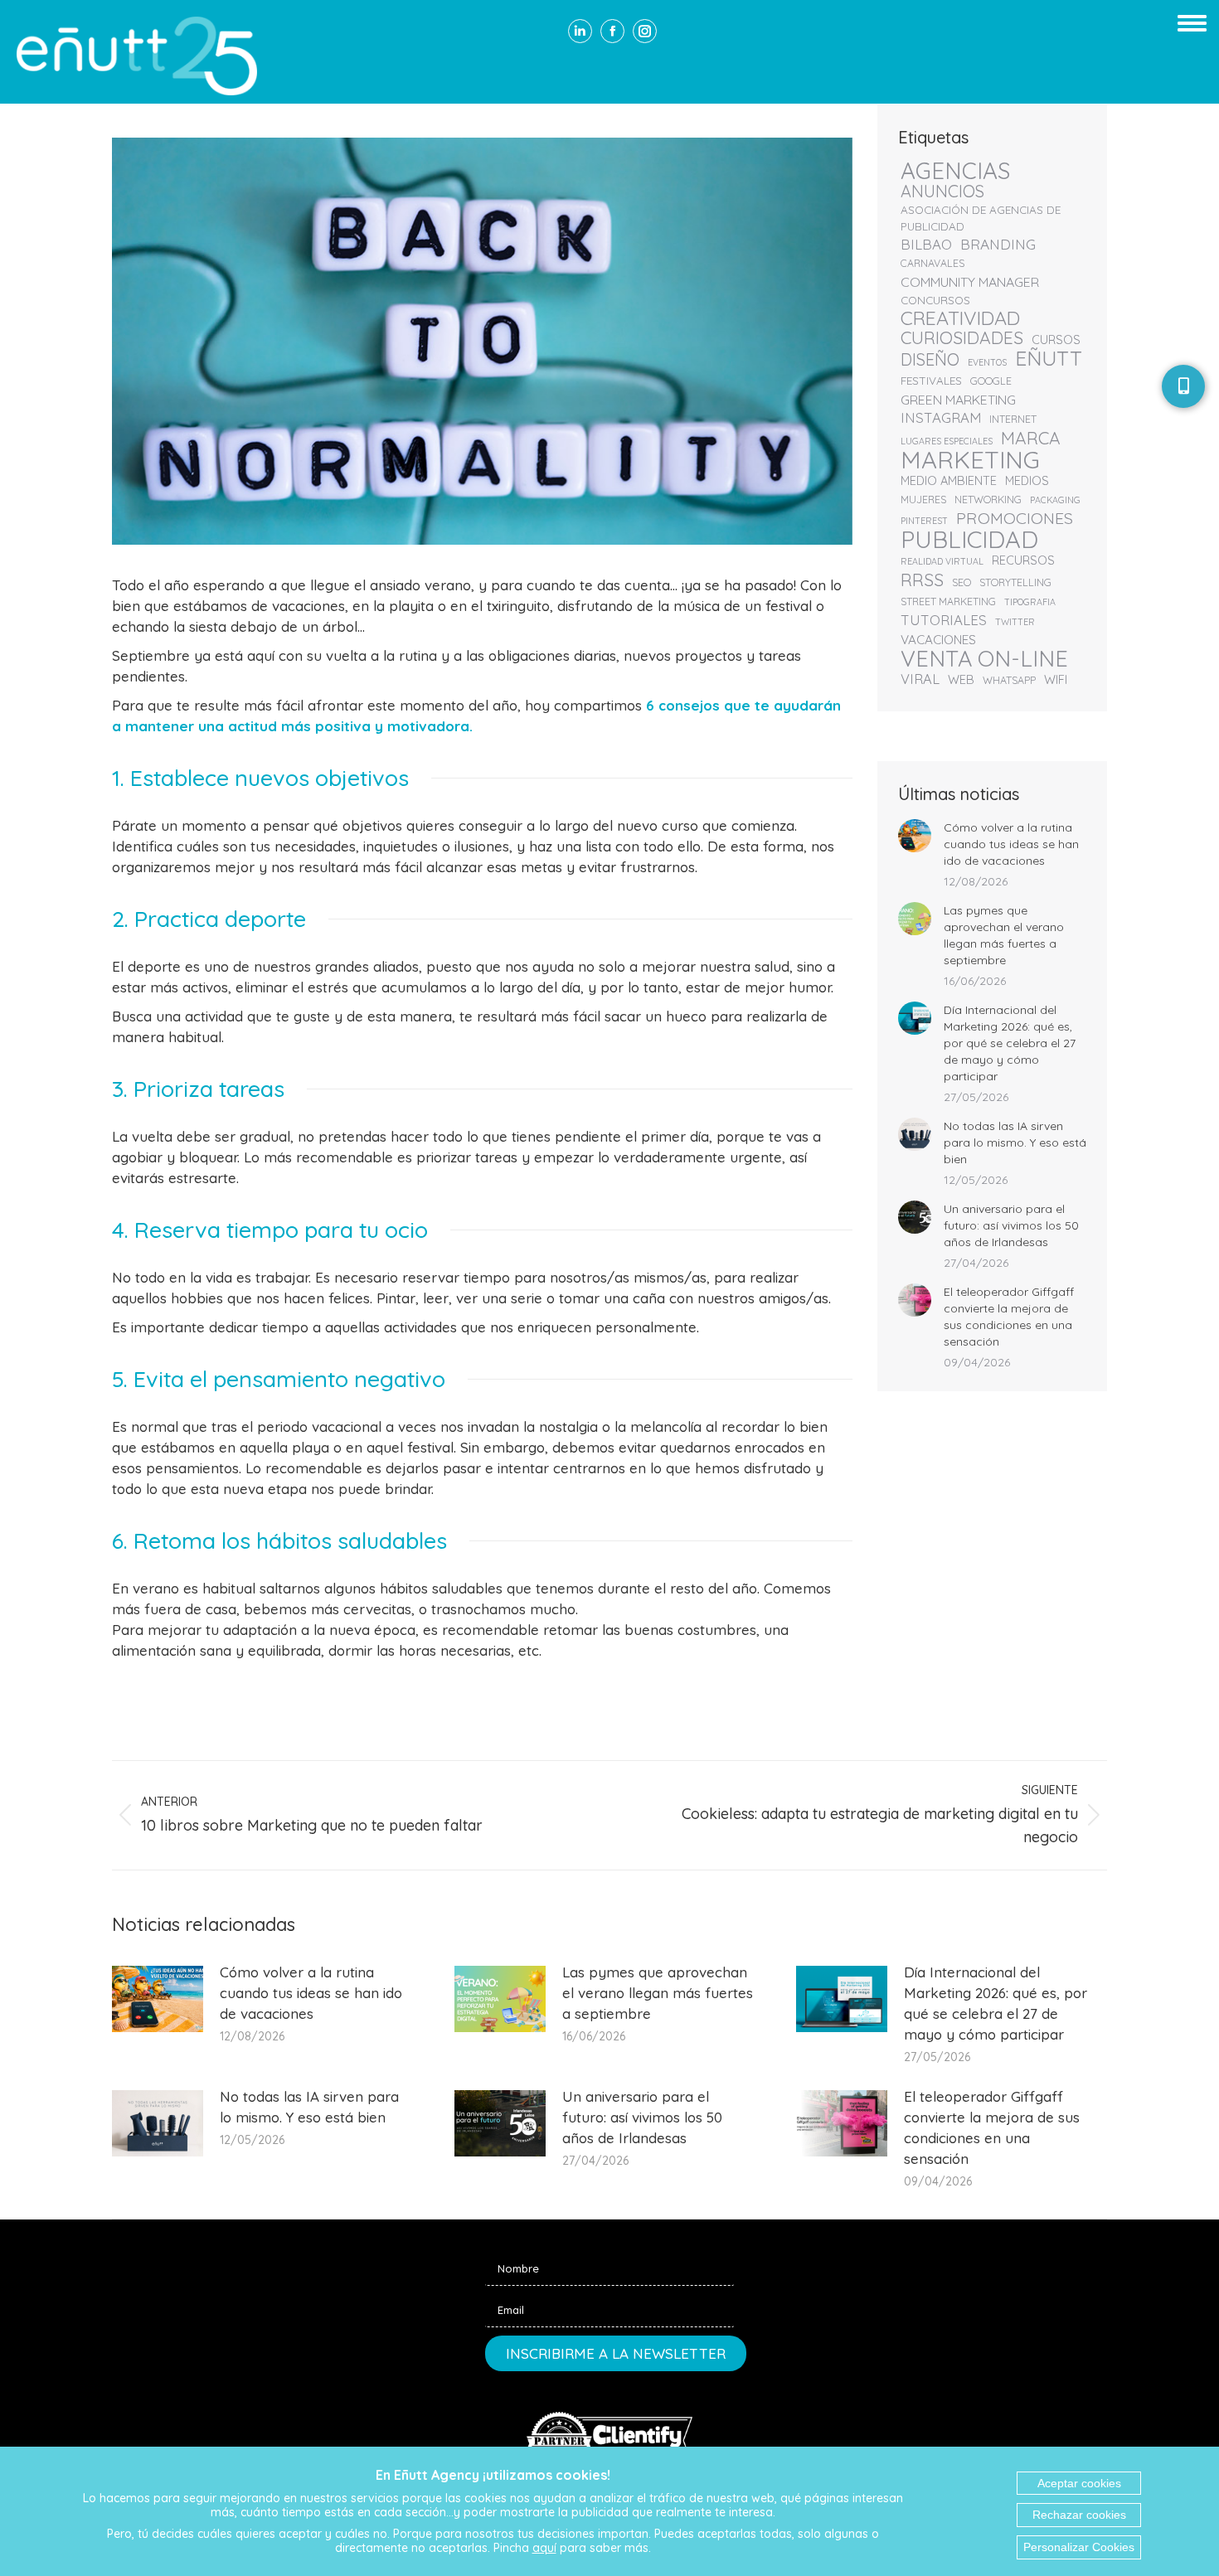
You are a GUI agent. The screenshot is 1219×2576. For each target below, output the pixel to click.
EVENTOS (987, 362)
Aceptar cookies (1079, 2483)
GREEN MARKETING (958, 400)
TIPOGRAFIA (1030, 602)
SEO (962, 582)
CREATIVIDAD (960, 318)
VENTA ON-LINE (984, 658)
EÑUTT (1049, 358)
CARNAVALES (932, 263)
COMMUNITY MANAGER (970, 282)
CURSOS (1056, 340)
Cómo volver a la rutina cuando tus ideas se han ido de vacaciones (1011, 844)
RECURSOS (1023, 560)
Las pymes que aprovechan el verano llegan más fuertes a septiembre (1004, 935)
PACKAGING (1055, 500)
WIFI (1056, 679)
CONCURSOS (935, 300)
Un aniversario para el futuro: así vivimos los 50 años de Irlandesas (1011, 1225)
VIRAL (920, 679)
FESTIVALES (931, 380)
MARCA (1031, 438)
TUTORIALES (944, 620)
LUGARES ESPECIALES (947, 441)
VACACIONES (938, 640)
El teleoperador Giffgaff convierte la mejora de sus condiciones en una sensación (1009, 1317)
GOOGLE (991, 381)
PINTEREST (924, 521)
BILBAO (926, 245)
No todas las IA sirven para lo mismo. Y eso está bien (1015, 1142)
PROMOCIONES (1015, 518)
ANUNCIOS (942, 192)
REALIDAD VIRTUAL (942, 561)
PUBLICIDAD (969, 539)
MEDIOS (1027, 480)
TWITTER (1015, 622)
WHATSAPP (1009, 680)
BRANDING (998, 245)
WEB (961, 679)
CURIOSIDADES (962, 337)
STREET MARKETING (948, 602)
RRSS (922, 580)
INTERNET (1013, 419)
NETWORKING (988, 500)
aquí (544, 2548)
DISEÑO (930, 360)
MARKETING (970, 459)
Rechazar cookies (1079, 2515)
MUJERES (923, 500)
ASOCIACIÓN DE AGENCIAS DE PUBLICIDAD (981, 218)
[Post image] (915, 836)
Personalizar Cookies (1079, 2547)
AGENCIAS (956, 171)
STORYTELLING (1015, 582)
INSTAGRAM (941, 418)
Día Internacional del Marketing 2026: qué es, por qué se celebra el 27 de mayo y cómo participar (1010, 1043)
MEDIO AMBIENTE (949, 480)
